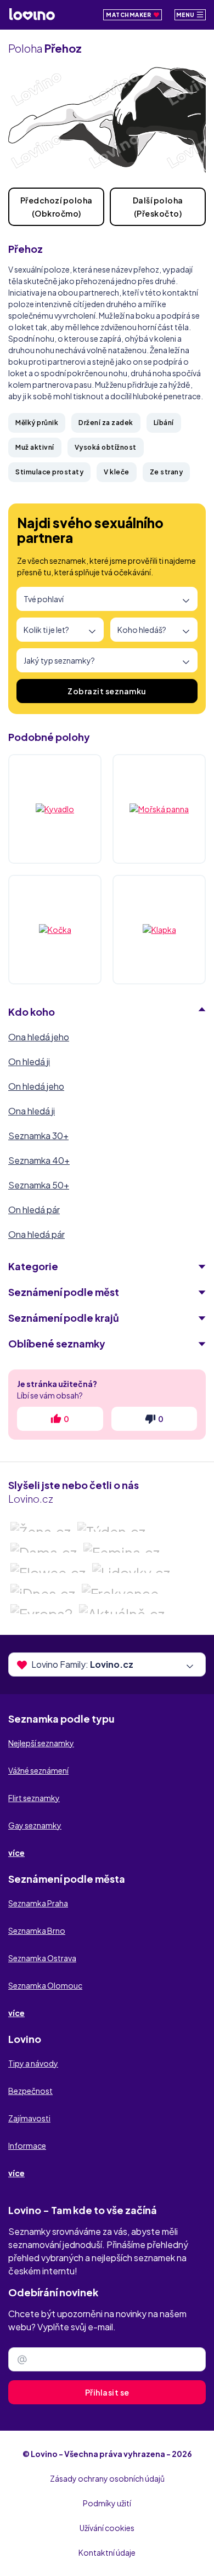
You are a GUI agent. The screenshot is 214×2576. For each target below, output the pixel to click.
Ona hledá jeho (39, 1037)
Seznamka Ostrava (42, 1958)
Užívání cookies (107, 2528)
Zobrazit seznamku (107, 691)
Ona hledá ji (32, 1111)
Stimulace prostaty (49, 472)
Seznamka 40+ (39, 1160)
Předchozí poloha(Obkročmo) (57, 207)
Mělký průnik (37, 423)
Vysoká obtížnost (106, 447)
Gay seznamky (35, 1825)
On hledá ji (29, 1061)
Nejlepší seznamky (41, 1743)
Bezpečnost (30, 2091)
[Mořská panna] (159, 809)
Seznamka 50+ (39, 1185)
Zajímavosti (29, 2118)
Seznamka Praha (38, 1903)
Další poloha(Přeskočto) (158, 207)
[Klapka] (159, 930)
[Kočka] (55, 930)
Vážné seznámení (38, 1770)
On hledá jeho (36, 1086)
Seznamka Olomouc (45, 1985)
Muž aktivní (35, 447)
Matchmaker (129, 15)
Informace (27, 2145)
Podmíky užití (107, 2503)
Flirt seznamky (34, 1798)
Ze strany (167, 472)
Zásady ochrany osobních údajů (107, 2478)
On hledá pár (34, 1210)
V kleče (117, 472)
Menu (186, 15)
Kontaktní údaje (107, 2552)
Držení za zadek (106, 423)
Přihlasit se (107, 2392)
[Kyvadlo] (55, 809)
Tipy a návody (33, 2063)
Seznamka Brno (37, 1930)
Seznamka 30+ (38, 1136)
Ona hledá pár (36, 1234)
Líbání (164, 423)
